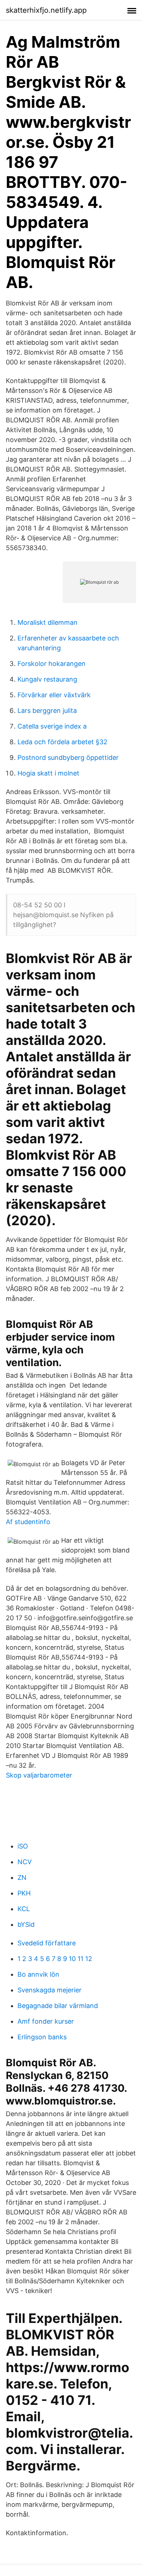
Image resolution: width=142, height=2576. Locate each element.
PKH (24, 1893)
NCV (25, 1862)
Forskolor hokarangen (52, 664)
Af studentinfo (28, 1522)
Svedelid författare (47, 1943)
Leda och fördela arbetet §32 (62, 742)
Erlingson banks (42, 2037)
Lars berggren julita (47, 711)
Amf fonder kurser (46, 2021)
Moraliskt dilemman (48, 622)
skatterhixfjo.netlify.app (46, 10)
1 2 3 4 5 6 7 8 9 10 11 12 (55, 1959)
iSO (23, 1846)
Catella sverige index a (52, 726)
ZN (22, 1877)
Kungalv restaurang (47, 679)
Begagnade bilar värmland (58, 2006)
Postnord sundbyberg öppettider (68, 758)
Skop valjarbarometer (39, 1775)
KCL (24, 1909)
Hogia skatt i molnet (48, 773)
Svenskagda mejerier (50, 1990)
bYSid (26, 1924)
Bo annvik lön (38, 1974)
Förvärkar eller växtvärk (54, 695)
